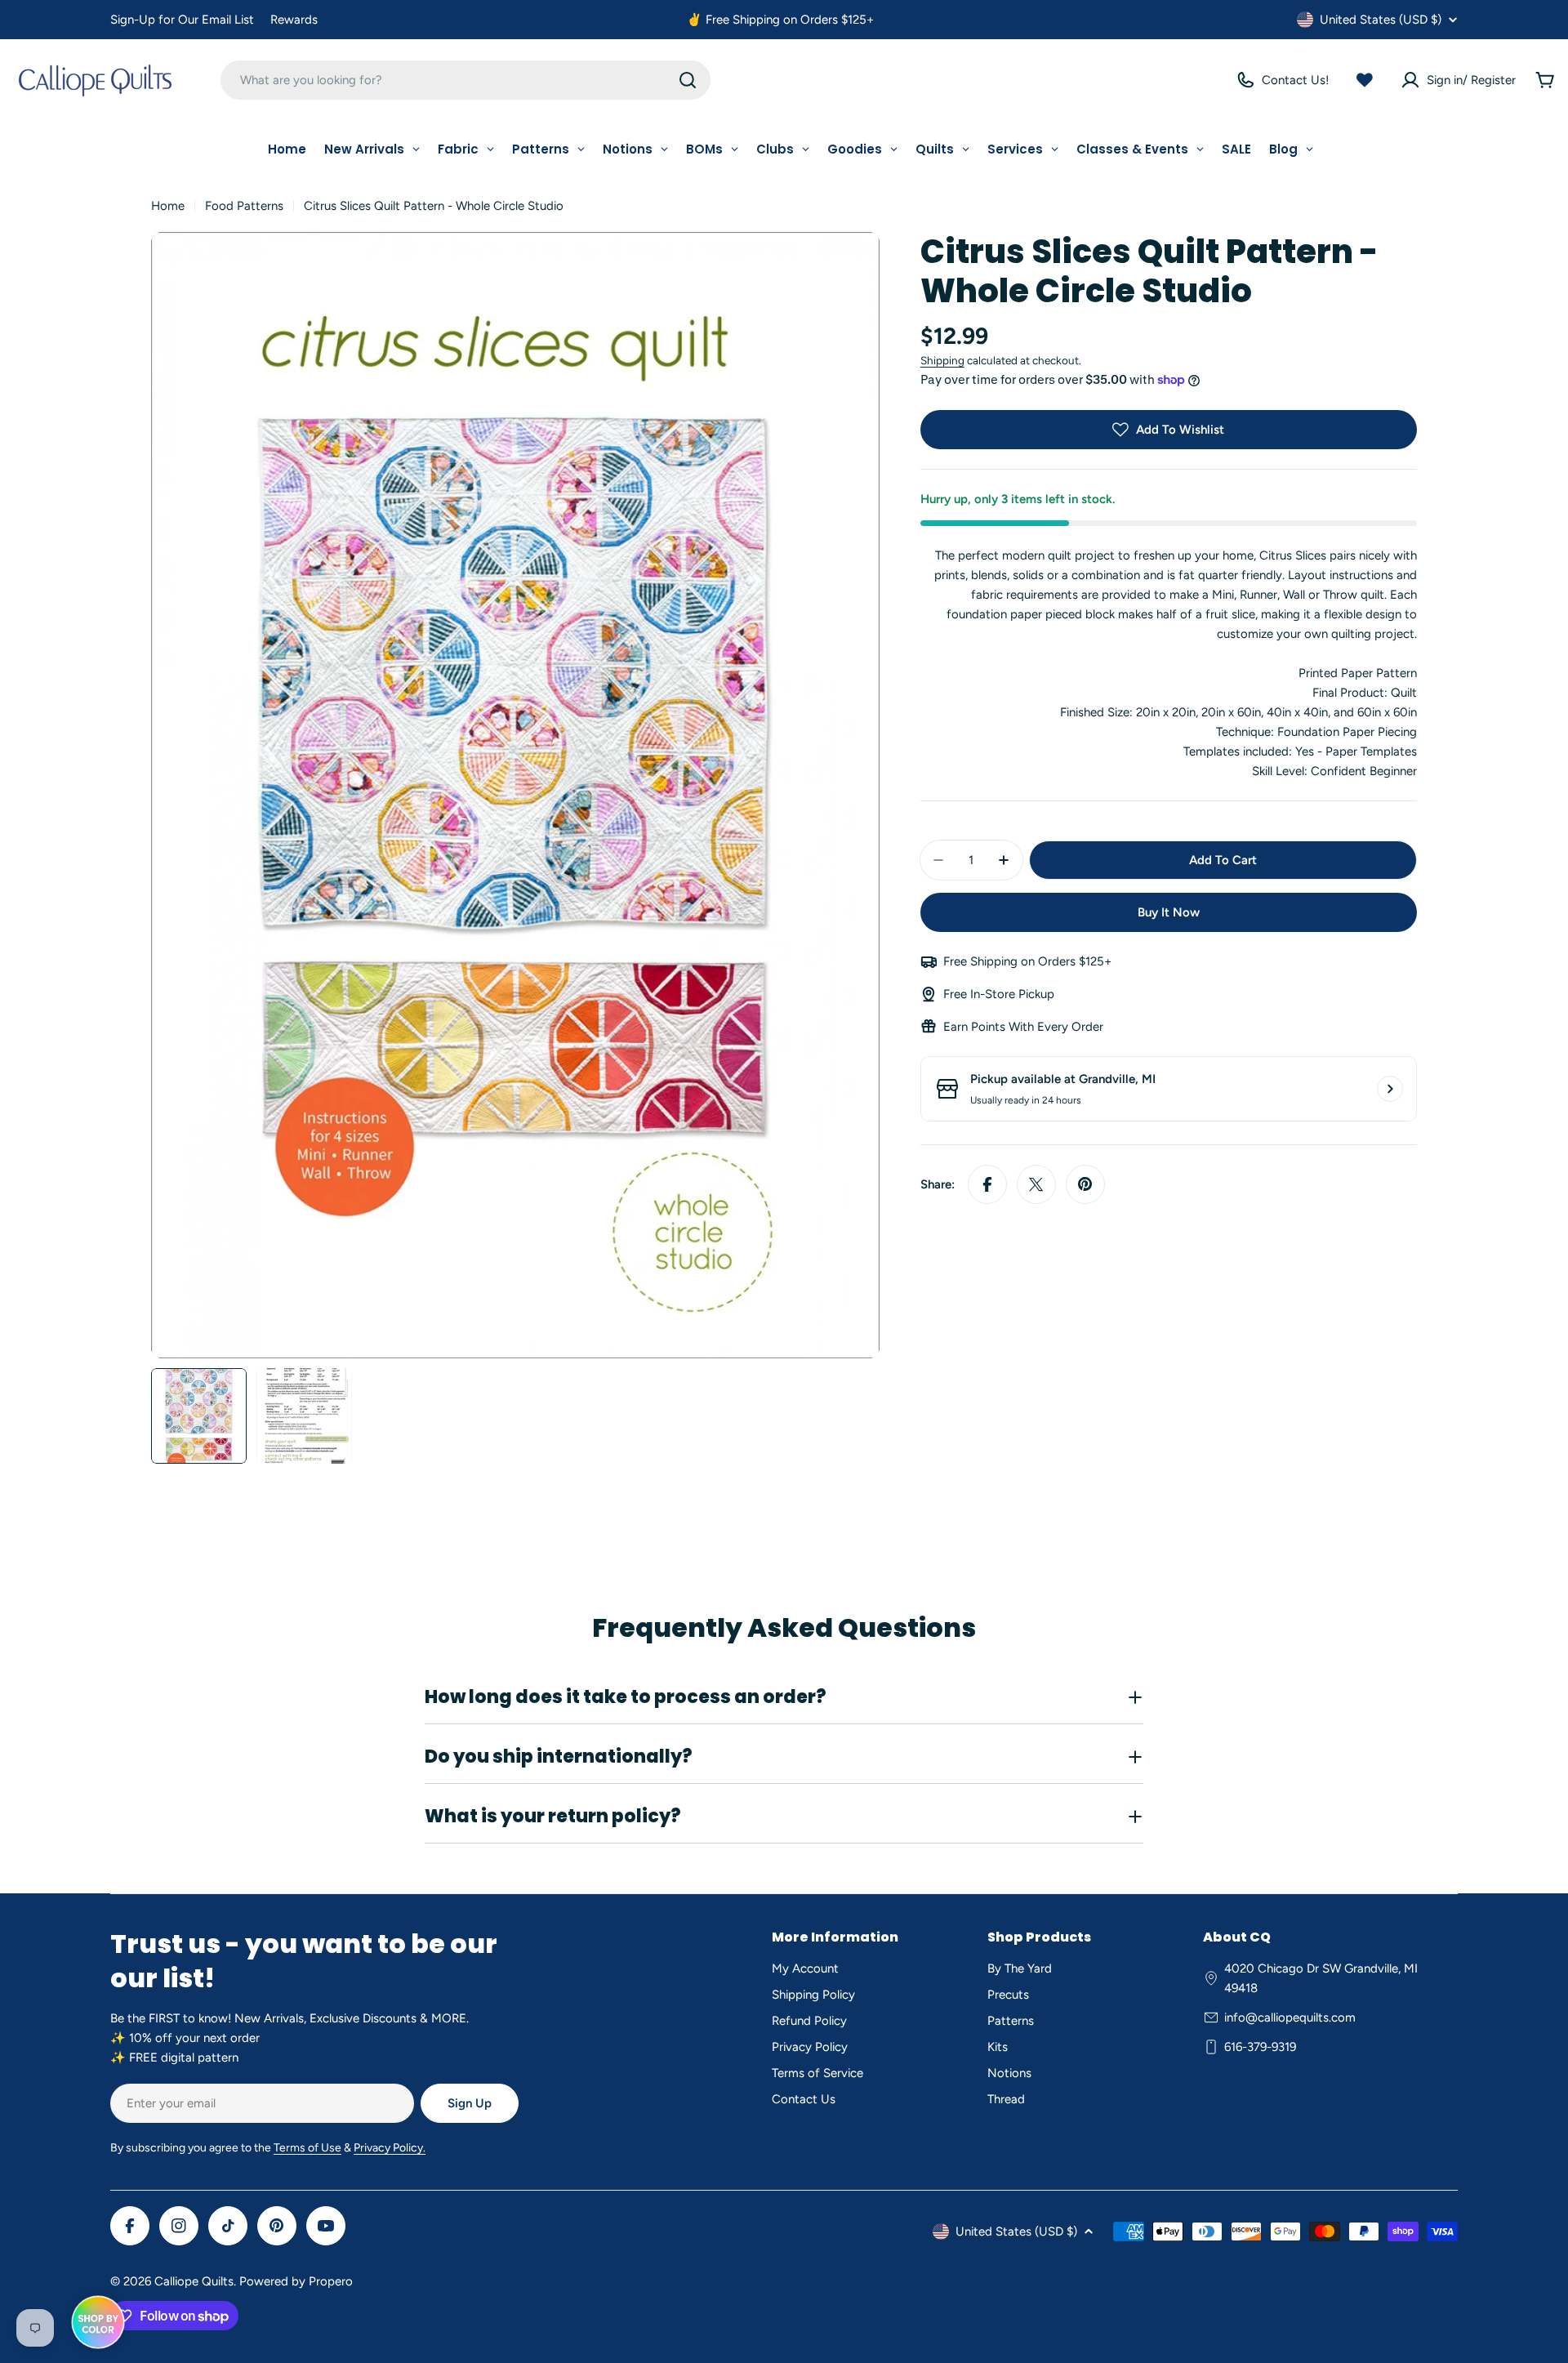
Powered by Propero (296, 2281)
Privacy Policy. (390, 2148)
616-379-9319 (1260, 2047)
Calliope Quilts (194, 2281)
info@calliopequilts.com (1290, 2017)
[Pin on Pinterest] (1085, 1184)
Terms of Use (307, 2148)
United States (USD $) (1381, 20)
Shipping (942, 360)
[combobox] (465, 80)
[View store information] (1390, 1089)
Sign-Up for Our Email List (182, 20)
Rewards (294, 20)
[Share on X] (1036, 1184)
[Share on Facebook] (987, 1184)
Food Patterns (244, 206)
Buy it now (1169, 912)
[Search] (688, 80)
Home (168, 206)
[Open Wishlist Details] (1365, 80)
